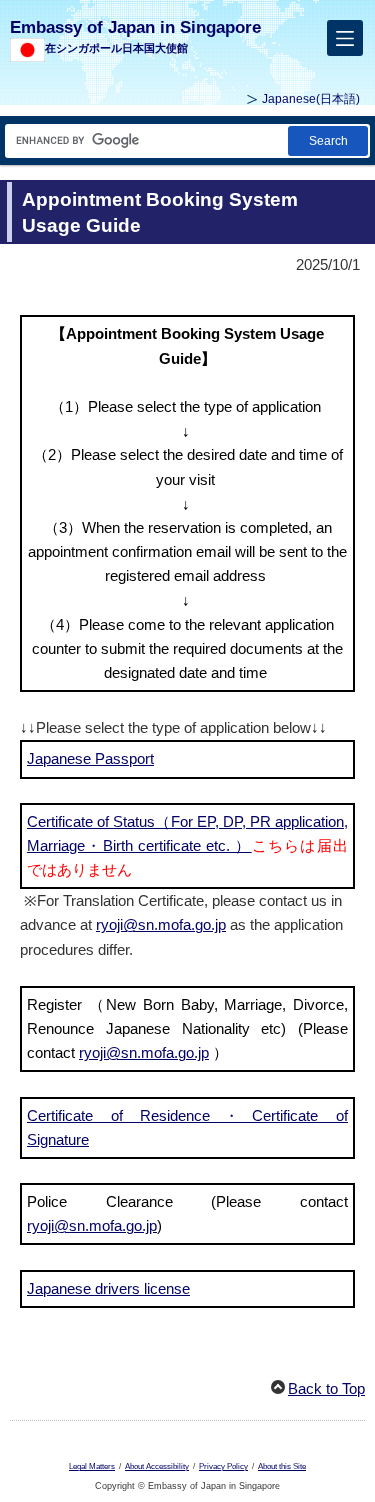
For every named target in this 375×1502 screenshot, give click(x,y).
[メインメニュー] (345, 38)
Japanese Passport (90, 758)
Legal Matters (92, 1466)
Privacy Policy (223, 1466)
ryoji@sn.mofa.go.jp (161, 924)
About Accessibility (157, 1466)
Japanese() (311, 99)
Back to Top (326, 1388)
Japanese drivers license (108, 1288)
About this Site (282, 1466)
